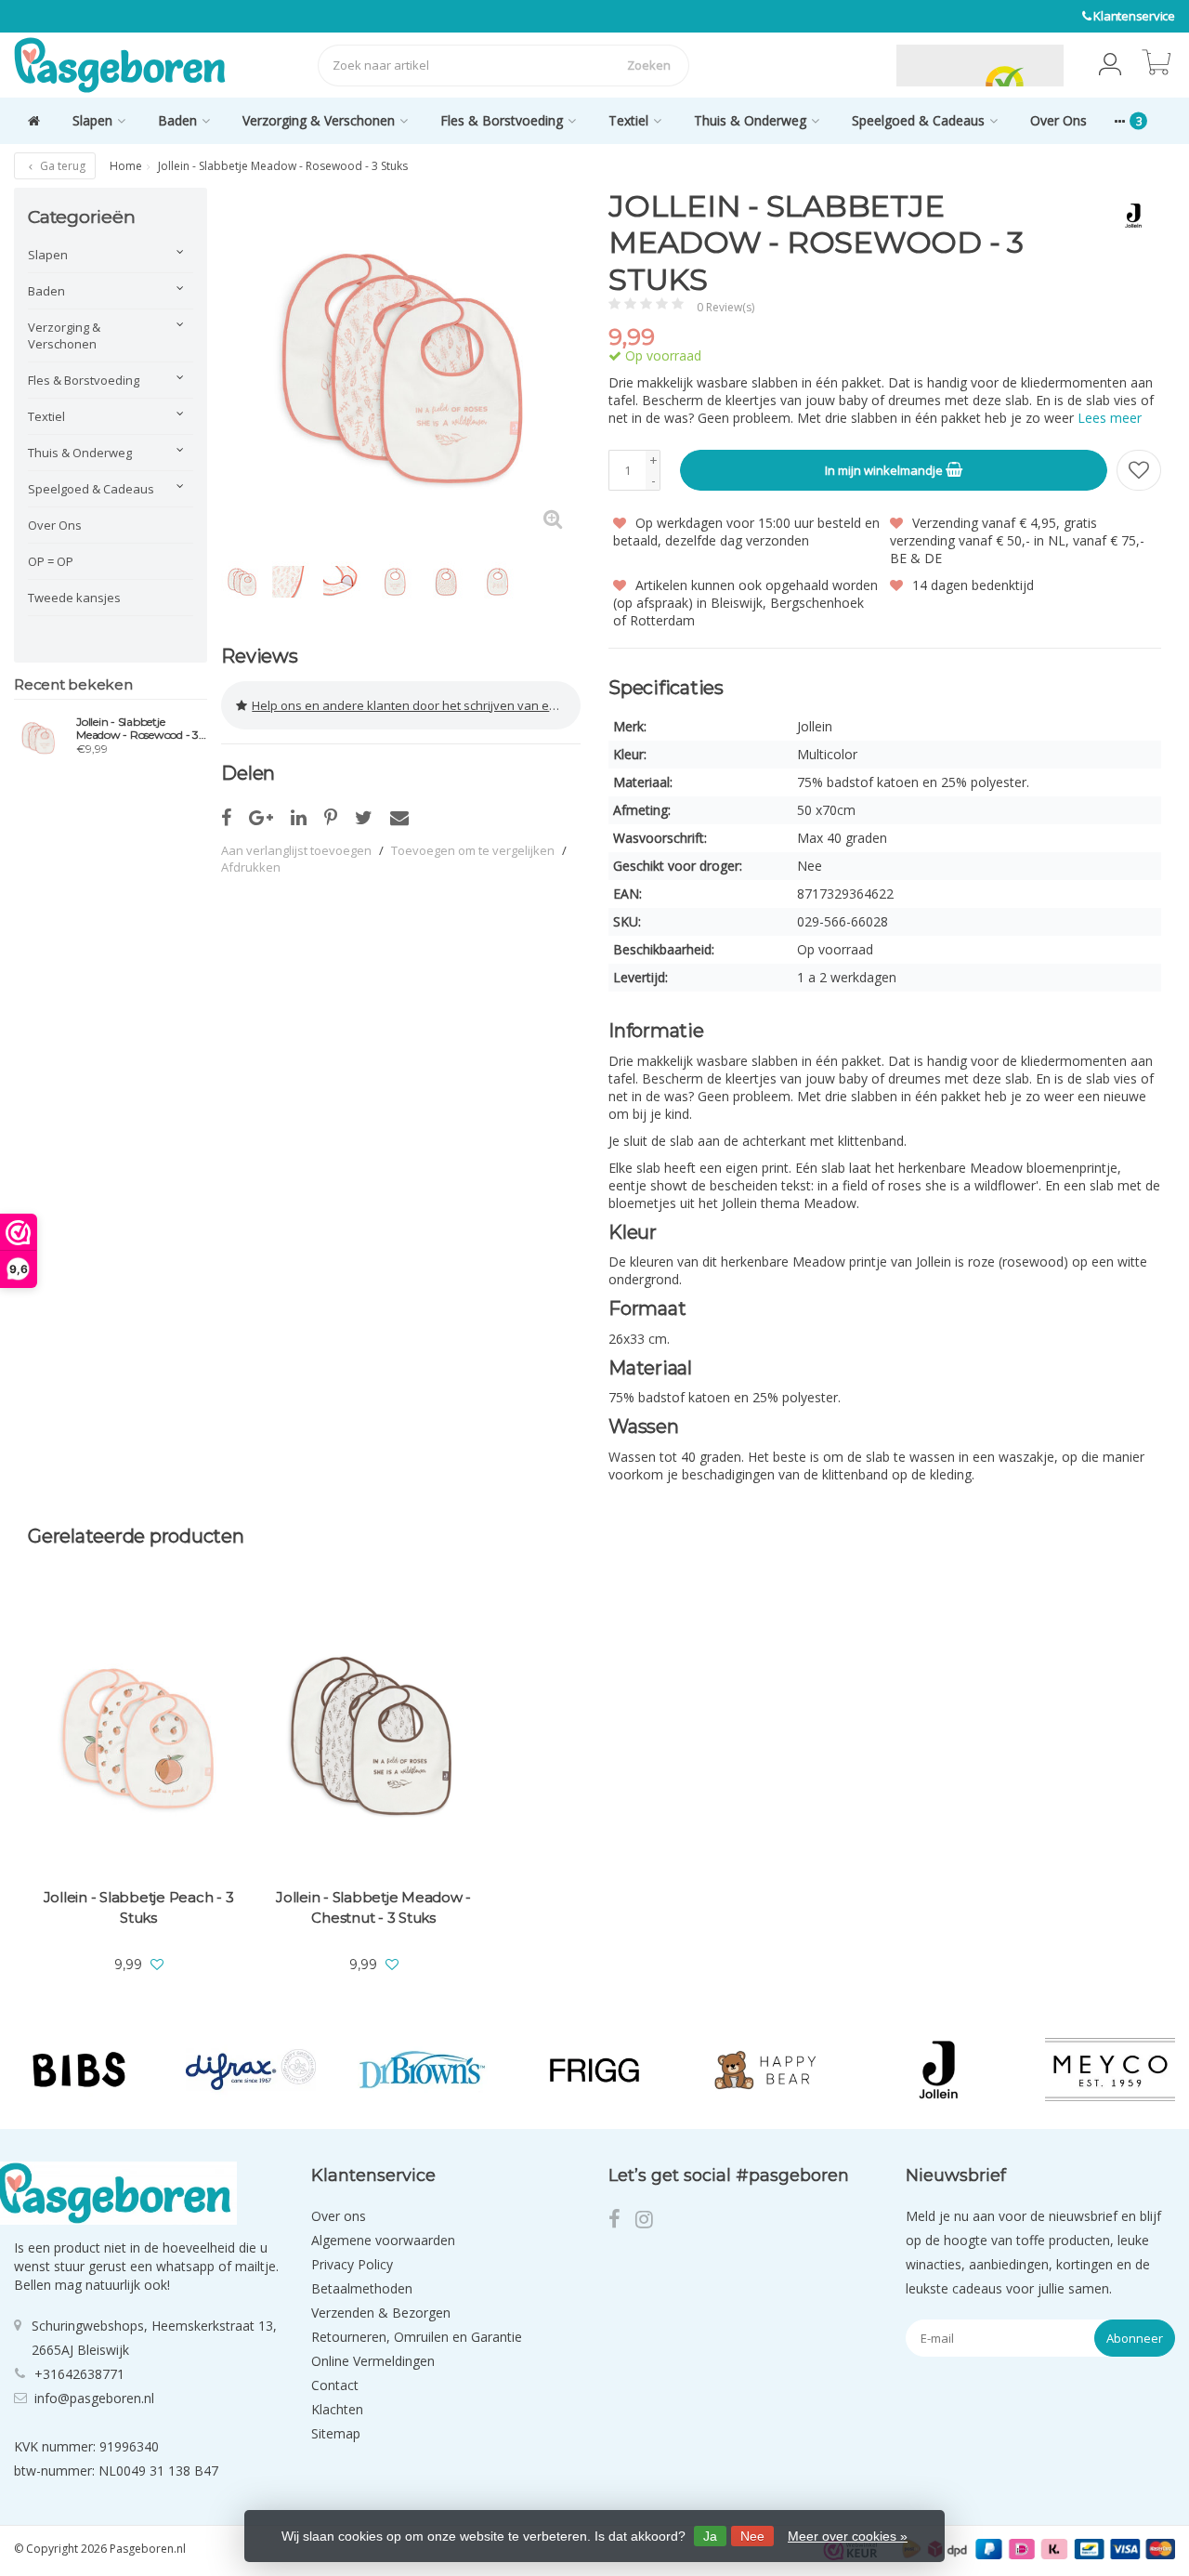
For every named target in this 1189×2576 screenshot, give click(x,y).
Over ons (339, 2216)
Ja (710, 2536)
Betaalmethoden (362, 2288)
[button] (1110, 65)
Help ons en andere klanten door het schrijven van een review (416, 705)
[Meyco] (1110, 2069)
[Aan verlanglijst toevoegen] (1139, 470)
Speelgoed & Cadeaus (918, 120)
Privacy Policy (352, 2264)
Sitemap (336, 2433)
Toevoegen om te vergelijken (473, 850)
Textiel (628, 120)
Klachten (337, 2409)
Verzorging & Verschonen (319, 120)
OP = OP (51, 561)
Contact (335, 2385)
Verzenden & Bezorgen (381, 2313)
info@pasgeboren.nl (94, 2398)
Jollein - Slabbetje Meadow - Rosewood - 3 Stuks (137, 729)
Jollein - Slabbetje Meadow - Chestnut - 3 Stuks (373, 1907)
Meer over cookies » (848, 2536)
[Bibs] (79, 2069)
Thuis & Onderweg (750, 120)
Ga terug (61, 166)
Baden (177, 120)
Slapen (92, 120)
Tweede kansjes (74, 598)
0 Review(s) (725, 307)
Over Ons (1058, 120)
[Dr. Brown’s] (423, 2069)
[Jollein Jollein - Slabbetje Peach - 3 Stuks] (138, 1738)
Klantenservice (1134, 16)
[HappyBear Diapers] (766, 2069)
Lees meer (1110, 418)
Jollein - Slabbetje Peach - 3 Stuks (139, 1907)
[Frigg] (594, 2069)
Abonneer (1135, 2338)
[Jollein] (1126, 216)
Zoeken (649, 65)
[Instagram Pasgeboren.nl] (650, 2221)
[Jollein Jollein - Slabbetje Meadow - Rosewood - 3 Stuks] (38, 738)
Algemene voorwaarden (383, 2240)
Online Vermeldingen (373, 2361)
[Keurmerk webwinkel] (853, 65)
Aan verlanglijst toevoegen (296, 850)
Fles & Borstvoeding (502, 120)
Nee (752, 2536)
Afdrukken (251, 867)
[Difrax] (251, 2069)
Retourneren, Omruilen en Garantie (417, 2337)
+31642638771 (79, 2374)
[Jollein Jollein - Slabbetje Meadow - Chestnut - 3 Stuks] (373, 1738)
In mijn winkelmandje (885, 470)
